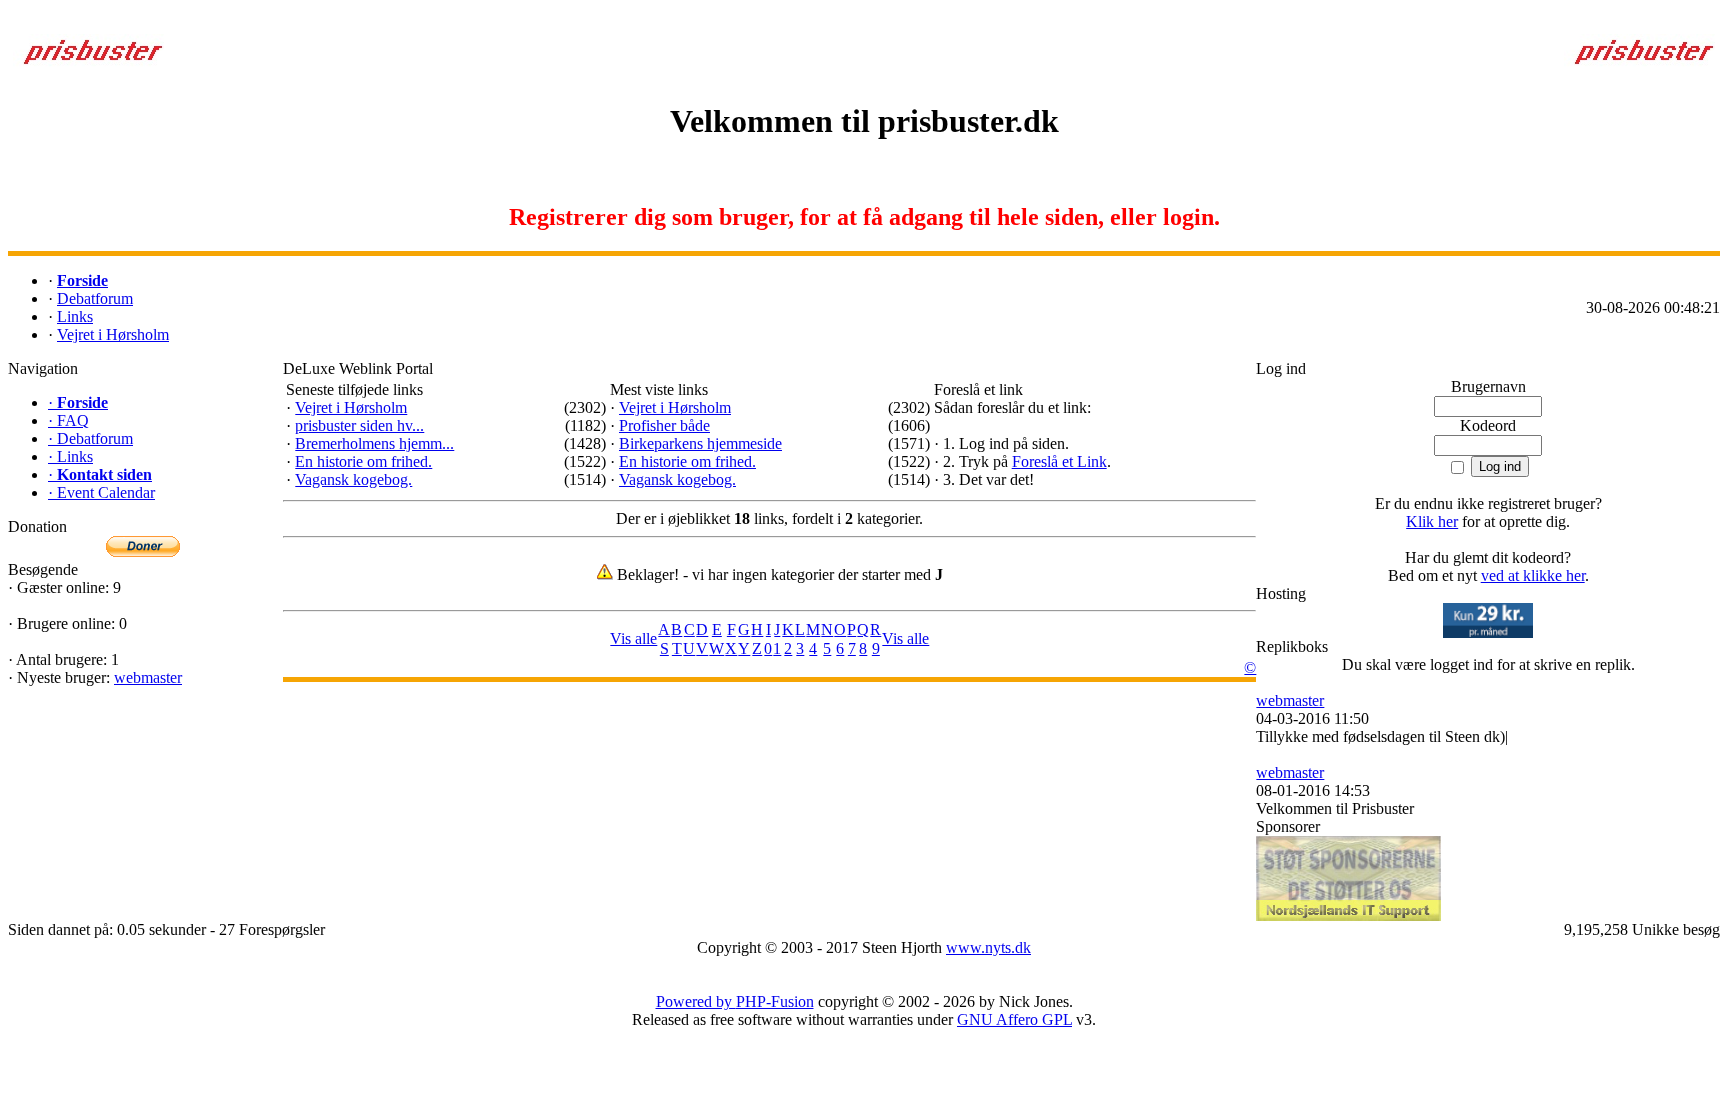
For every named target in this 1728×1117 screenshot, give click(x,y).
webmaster (148, 677)
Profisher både (664, 425)
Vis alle (633, 638)
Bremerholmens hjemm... (374, 443)
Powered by (696, 1001)
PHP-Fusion (775, 1001)
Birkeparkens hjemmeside (700, 443)
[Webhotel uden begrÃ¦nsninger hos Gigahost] (1488, 632)
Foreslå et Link (1059, 461)
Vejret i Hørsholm (351, 407)
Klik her (1432, 521)
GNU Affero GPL (1014, 1019)
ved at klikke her (1533, 575)
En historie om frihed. (363, 461)
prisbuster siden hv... (359, 425)
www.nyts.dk (988, 947)
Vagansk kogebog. (353, 479)
